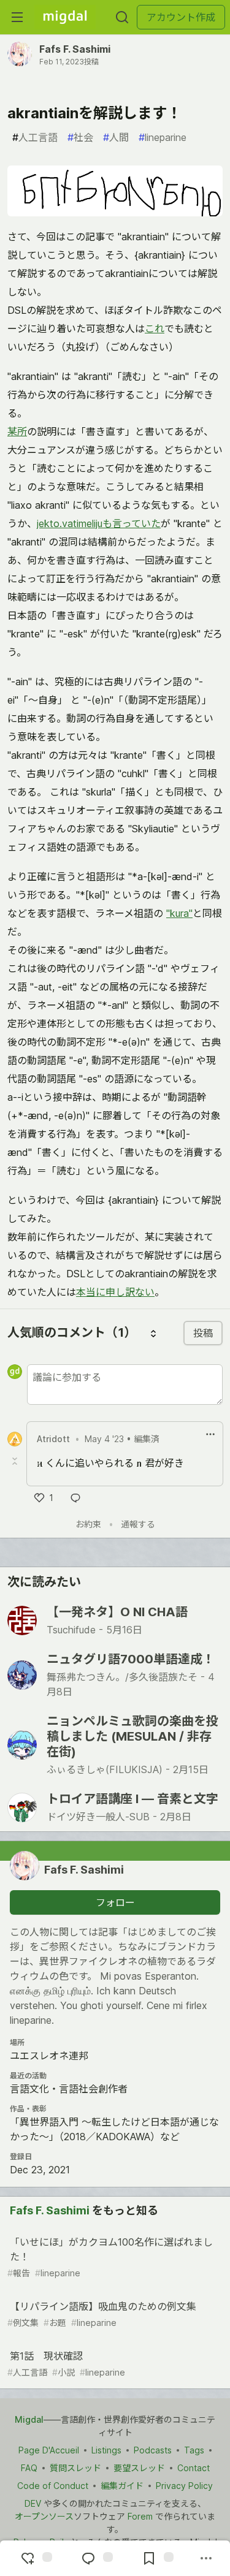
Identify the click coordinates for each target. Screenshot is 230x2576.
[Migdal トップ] (65, 17)
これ (155, 329)
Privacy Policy (184, 2486)
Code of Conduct (53, 2486)
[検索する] (122, 17)
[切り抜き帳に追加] (156, 2558)
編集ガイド (122, 2486)
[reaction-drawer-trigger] (35, 2558)
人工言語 (35, 137)
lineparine (163, 137)
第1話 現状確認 (66, 2364)
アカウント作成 (181, 17)
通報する (138, 1524)
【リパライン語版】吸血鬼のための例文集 (102, 2314)
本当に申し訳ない (115, 1292)
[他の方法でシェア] (206, 2558)
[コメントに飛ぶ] (96, 2558)
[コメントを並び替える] (153, 1333)
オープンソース (44, 2516)
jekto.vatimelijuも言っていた (99, 523)
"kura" (179, 913)
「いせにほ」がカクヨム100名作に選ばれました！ (110, 2257)
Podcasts (153, 2450)
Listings (106, 2450)
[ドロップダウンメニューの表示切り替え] (210, 1434)
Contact (194, 2468)
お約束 (88, 1524)
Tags (194, 2450)
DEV (33, 2503)
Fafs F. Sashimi (75, 49)
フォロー (115, 1902)
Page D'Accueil (49, 2450)
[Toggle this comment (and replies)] (16, 1461)
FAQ (29, 2468)
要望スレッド (139, 2468)
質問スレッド (75, 2468)
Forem (140, 2516)
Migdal (29, 2419)
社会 (80, 137)
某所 (17, 431)
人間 (116, 137)
